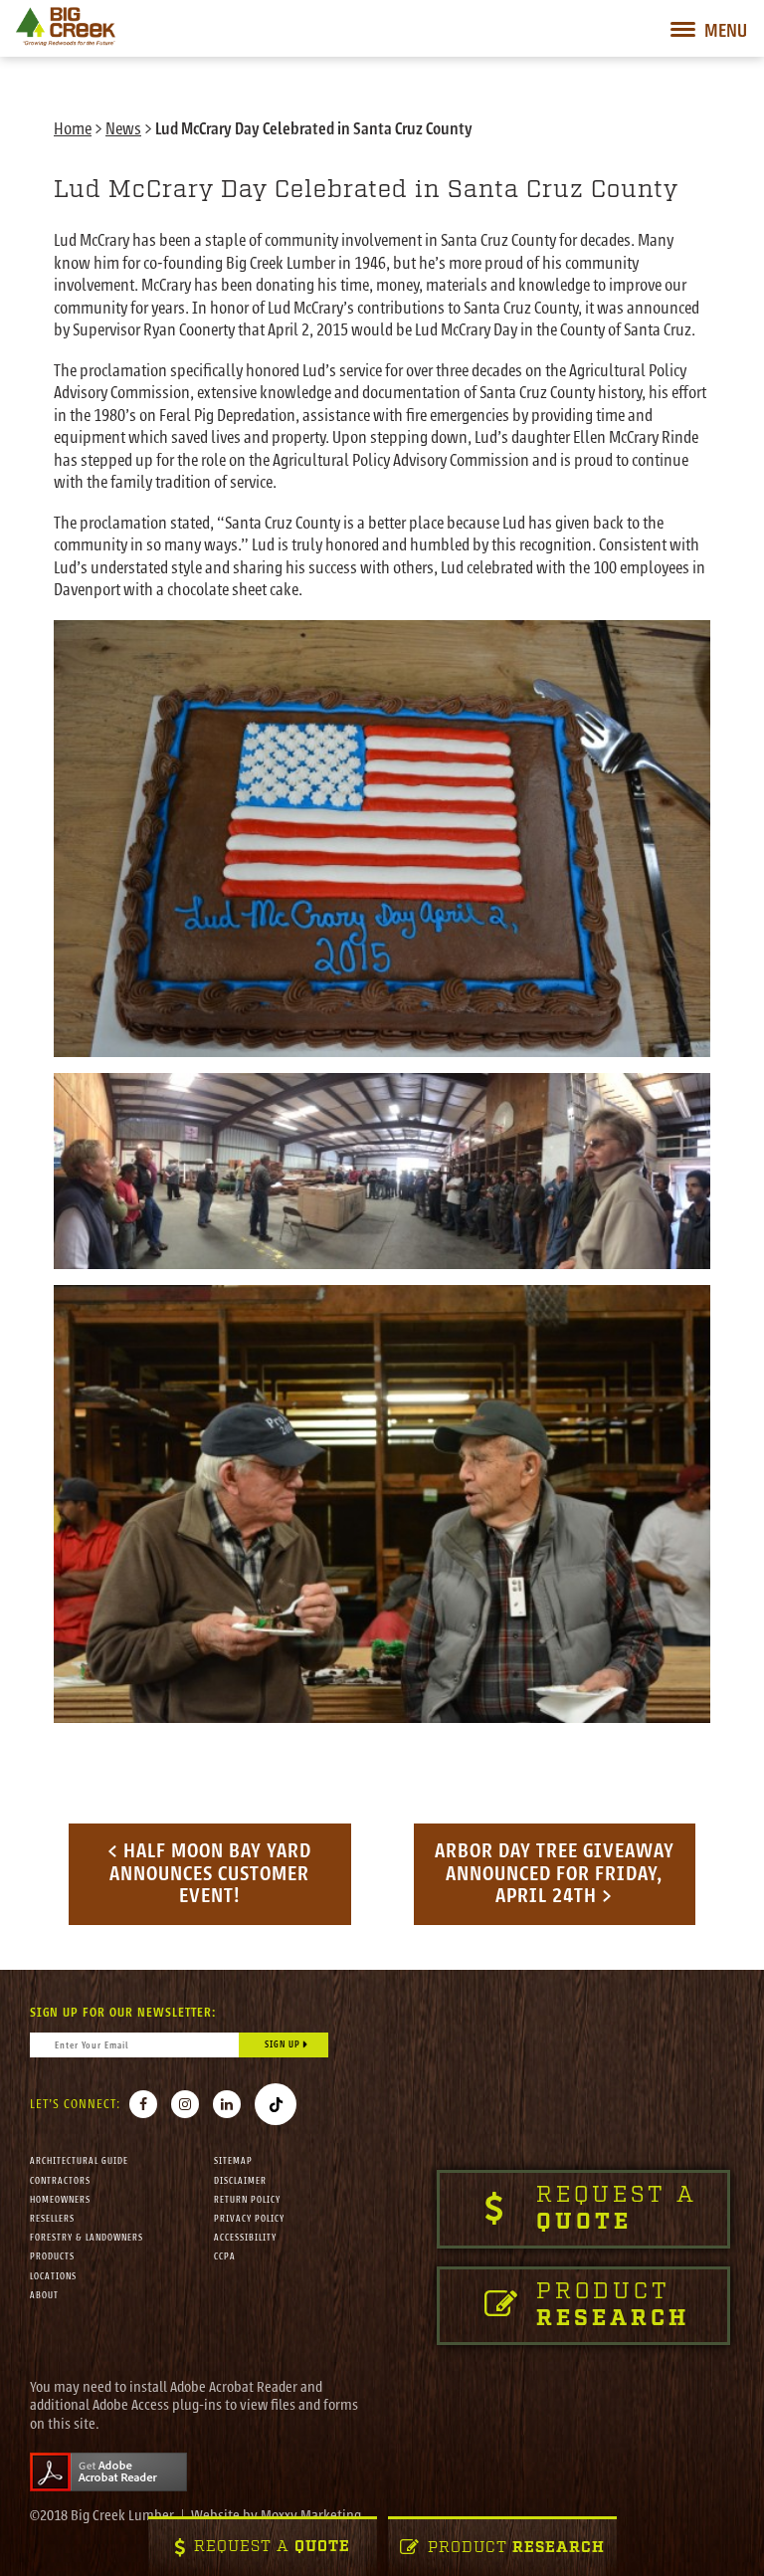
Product (516, 2549)
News (123, 129)
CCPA (225, 2256)
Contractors (60, 2181)
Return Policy (247, 2200)
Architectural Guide (79, 2161)
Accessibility (245, 2238)
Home (73, 129)
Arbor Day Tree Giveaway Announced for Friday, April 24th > (555, 1873)
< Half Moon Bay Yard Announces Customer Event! (209, 1873)
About (44, 2295)
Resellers (52, 2219)
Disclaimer (240, 2181)
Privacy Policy (249, 2219)
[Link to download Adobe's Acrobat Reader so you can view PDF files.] (108, 2471)
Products (52, 2256)
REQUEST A (272, 2548)
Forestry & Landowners (87, 2238)
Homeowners (60, 2200)
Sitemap (233, 2161)
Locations (53, 2276)
